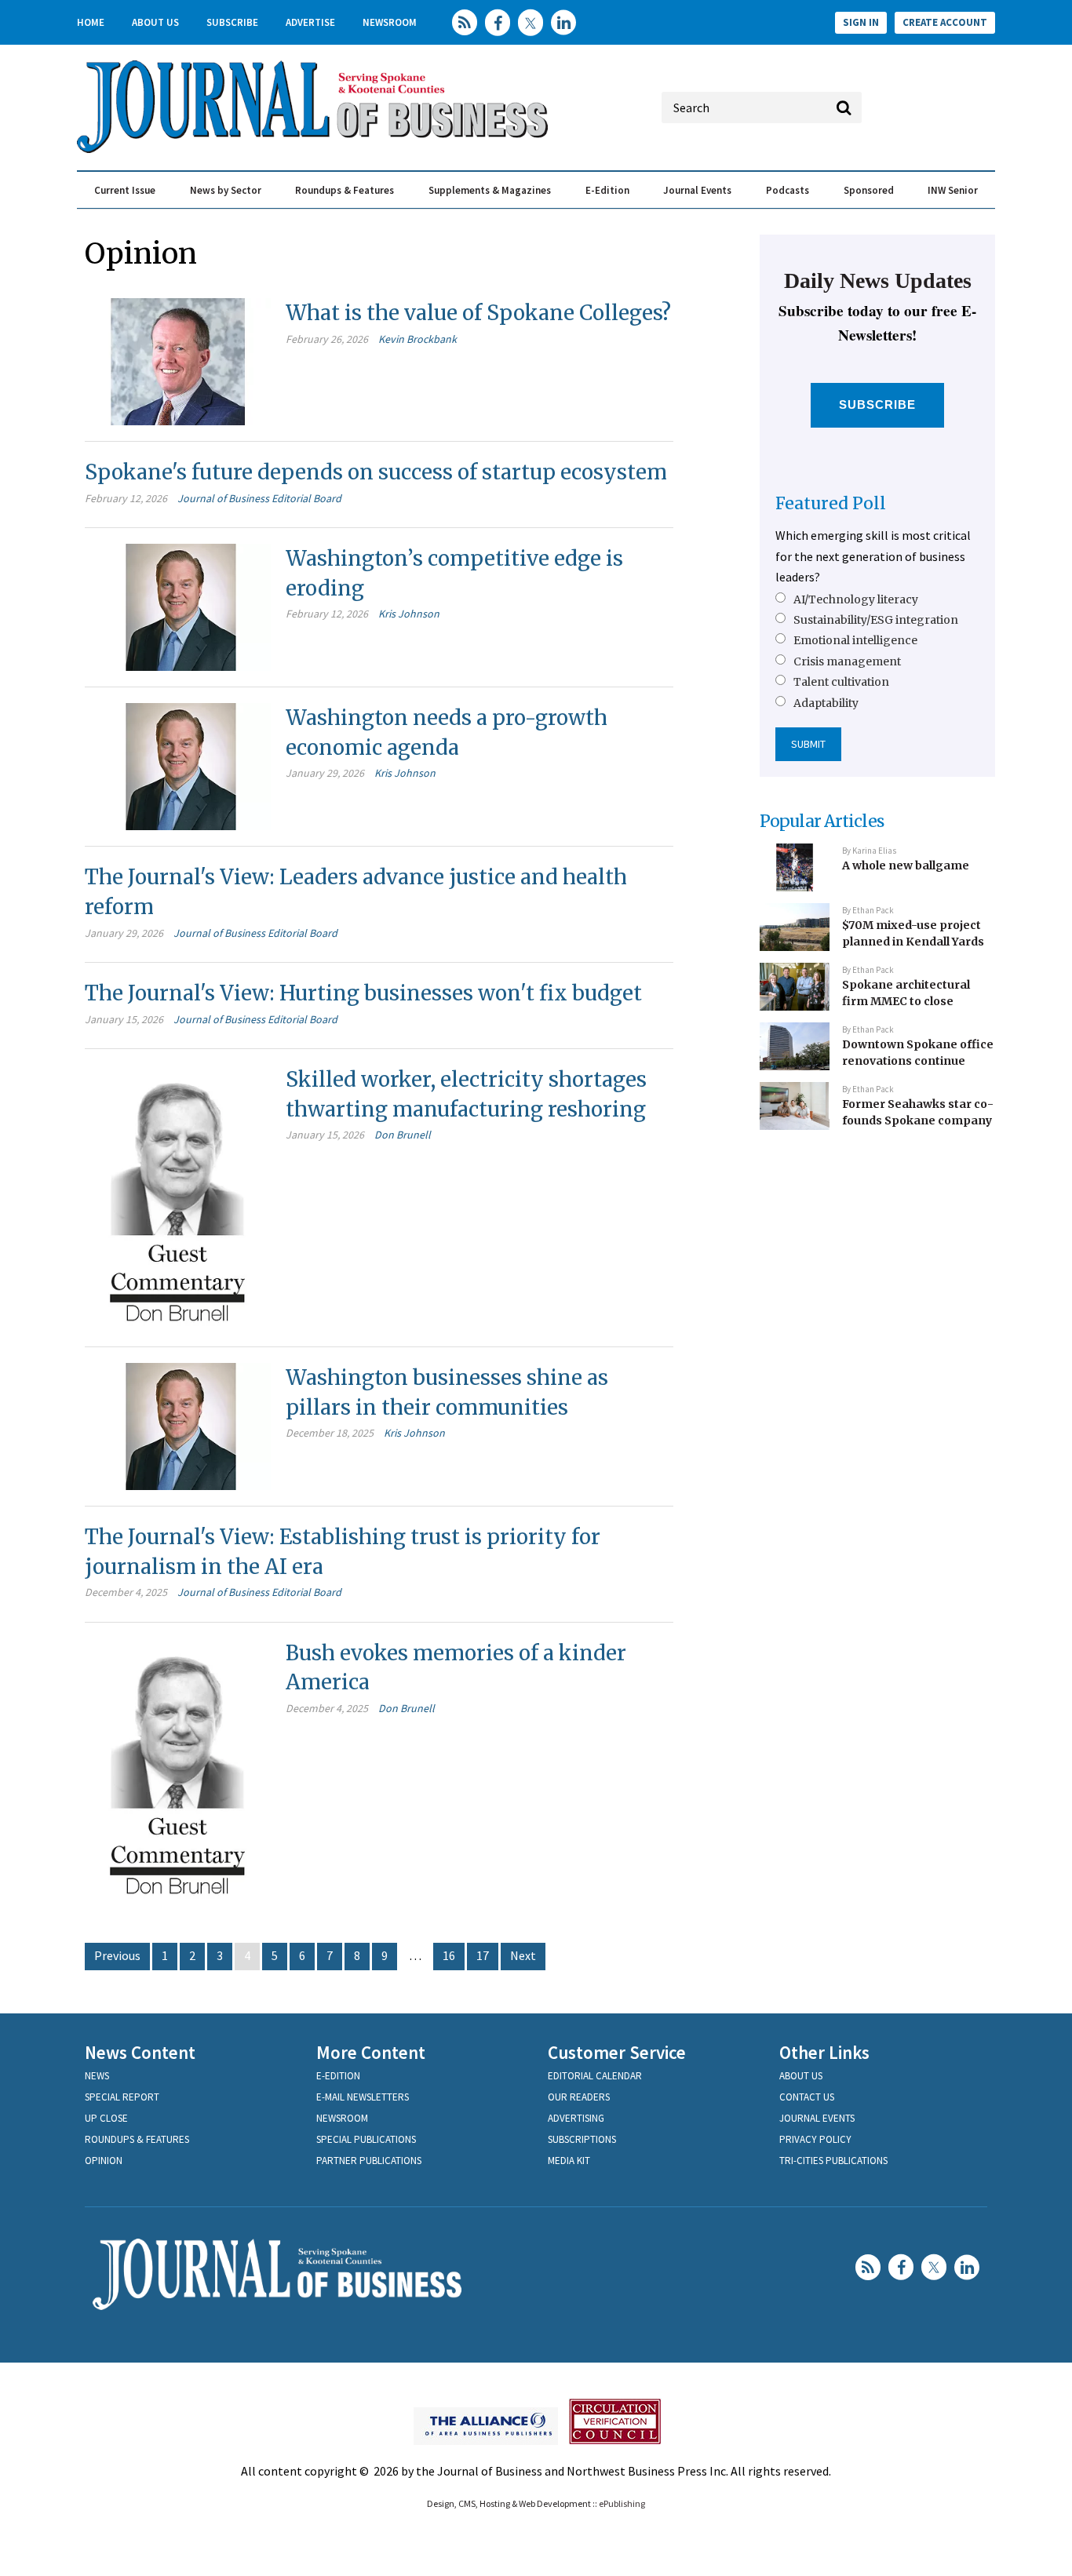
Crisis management (847, 661)
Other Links (824, 2052)
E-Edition (607, 190)
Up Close (106, 2118)
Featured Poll (831, 503)
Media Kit (569, 2161)
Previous (117, 1955)
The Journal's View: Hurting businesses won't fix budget (363, 993)
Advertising (576, 2118)
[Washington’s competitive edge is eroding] (178, 606)
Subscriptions (582, 2139)
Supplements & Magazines (490, 190)
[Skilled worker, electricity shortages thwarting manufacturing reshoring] (178, 1196)
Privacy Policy (815, 2139)
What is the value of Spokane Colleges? (478, 313)
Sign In (861, 22)
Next (523, 1955)
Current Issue (125, 190)
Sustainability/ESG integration (876, 620)
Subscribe (232, 22)
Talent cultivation (841, 682)
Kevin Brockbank (417, 339)
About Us (155, 22)
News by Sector (226, 190)
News (97, 2076)
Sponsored (869, 190)
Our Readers (579, 2097)
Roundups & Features (345, 190)
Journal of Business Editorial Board (259, 498)
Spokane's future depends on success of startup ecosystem (376, 472)
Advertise (310, 22)
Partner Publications (369, 2161)
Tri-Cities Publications (833, 2161)
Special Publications (366, 2139)
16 (449, 1955)
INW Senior (953, 190)
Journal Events (697, 190)
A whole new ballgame (906, 865)
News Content (140, 2052)
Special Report (122, 2097)
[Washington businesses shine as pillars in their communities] (178, 1425)
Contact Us (807, 2097)
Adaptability (826, 703)
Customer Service (617, 2052)
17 (483, 1955)
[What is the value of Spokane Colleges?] (178, 360)
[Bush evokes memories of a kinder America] (178, 1769)
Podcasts (788, 190)
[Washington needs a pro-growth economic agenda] (178, 765)
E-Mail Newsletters (363, 2097)
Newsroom (390, 22)
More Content (371, 2052)
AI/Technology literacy (856, 599)
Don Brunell (403, 1135)
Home (91, 22)
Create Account (945, 22)
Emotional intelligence (855, 640)
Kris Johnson (409, 614)
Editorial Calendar (595, 2076)
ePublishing (622, 2503)
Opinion (104, 2161)
